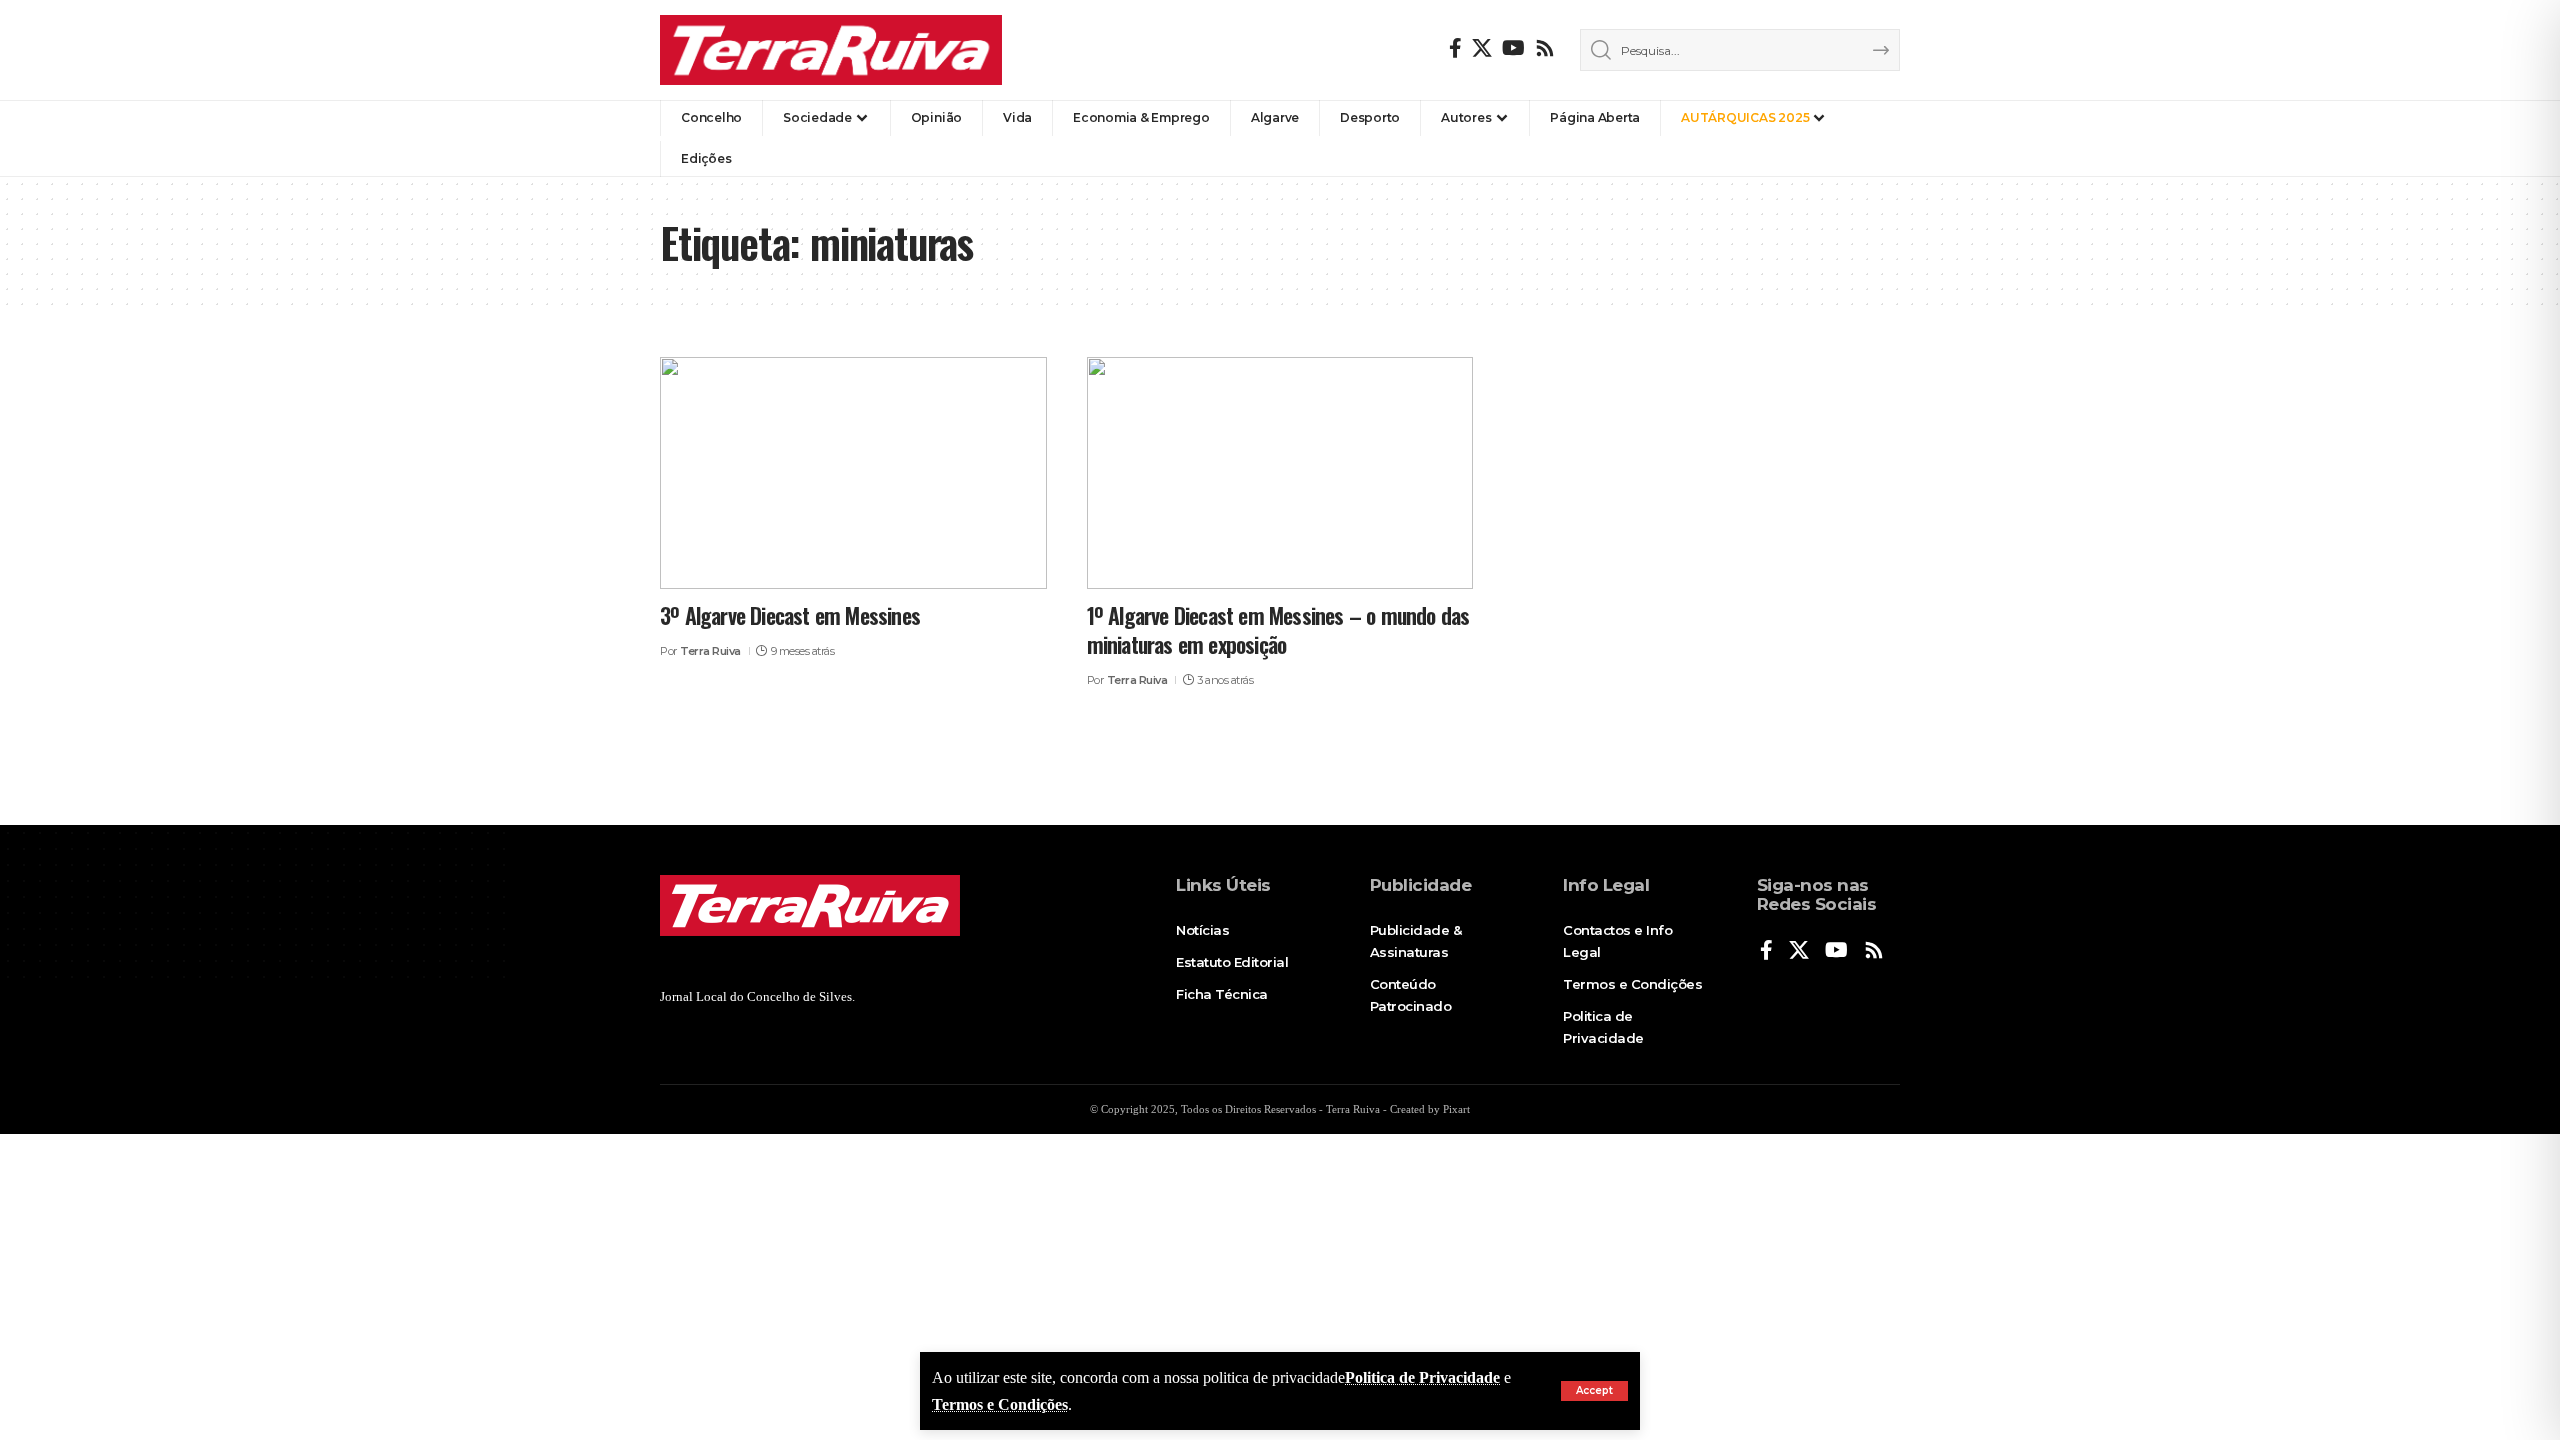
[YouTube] (1513, 48)
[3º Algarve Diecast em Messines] (853, 473)
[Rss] (1545, 48)
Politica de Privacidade (1422, 1377)
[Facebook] (1455, 48)
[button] (1594, 1391)
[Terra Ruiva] (831, 50)
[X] (1482, 48)
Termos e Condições (1000, 1404)
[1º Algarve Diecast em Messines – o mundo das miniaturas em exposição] (1280, 473)
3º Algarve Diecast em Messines (790, 615)
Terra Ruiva (710, 651)
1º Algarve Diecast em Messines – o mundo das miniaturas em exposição (1278, 629)
